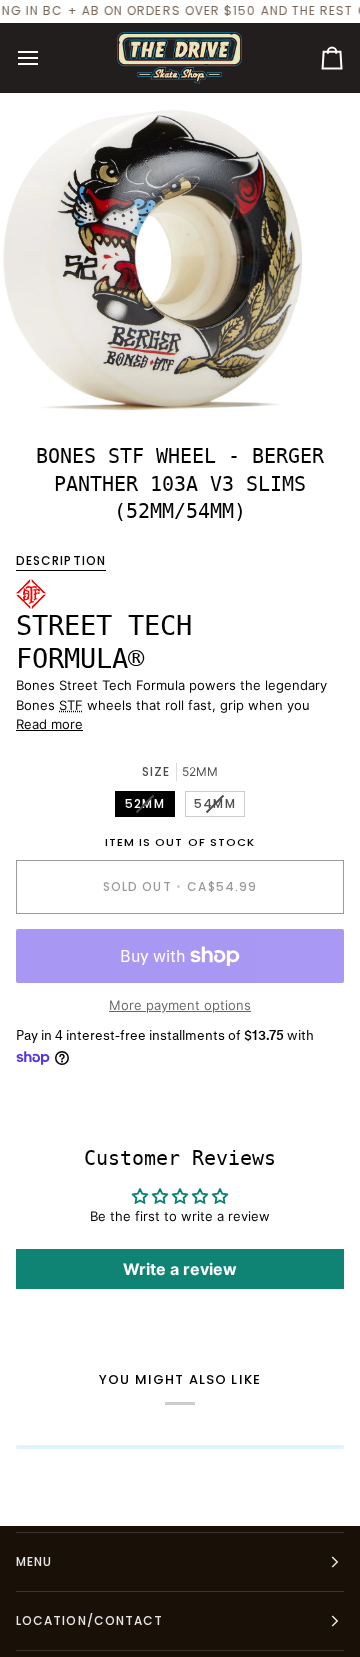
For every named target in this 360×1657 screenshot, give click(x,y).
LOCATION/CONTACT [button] (89, 1620)
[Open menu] (46, 58)
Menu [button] (34, 1561)
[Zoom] (37, 375)
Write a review (180, 1269)
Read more (49, 724)
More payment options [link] (180, 1005)
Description (61, 560)
